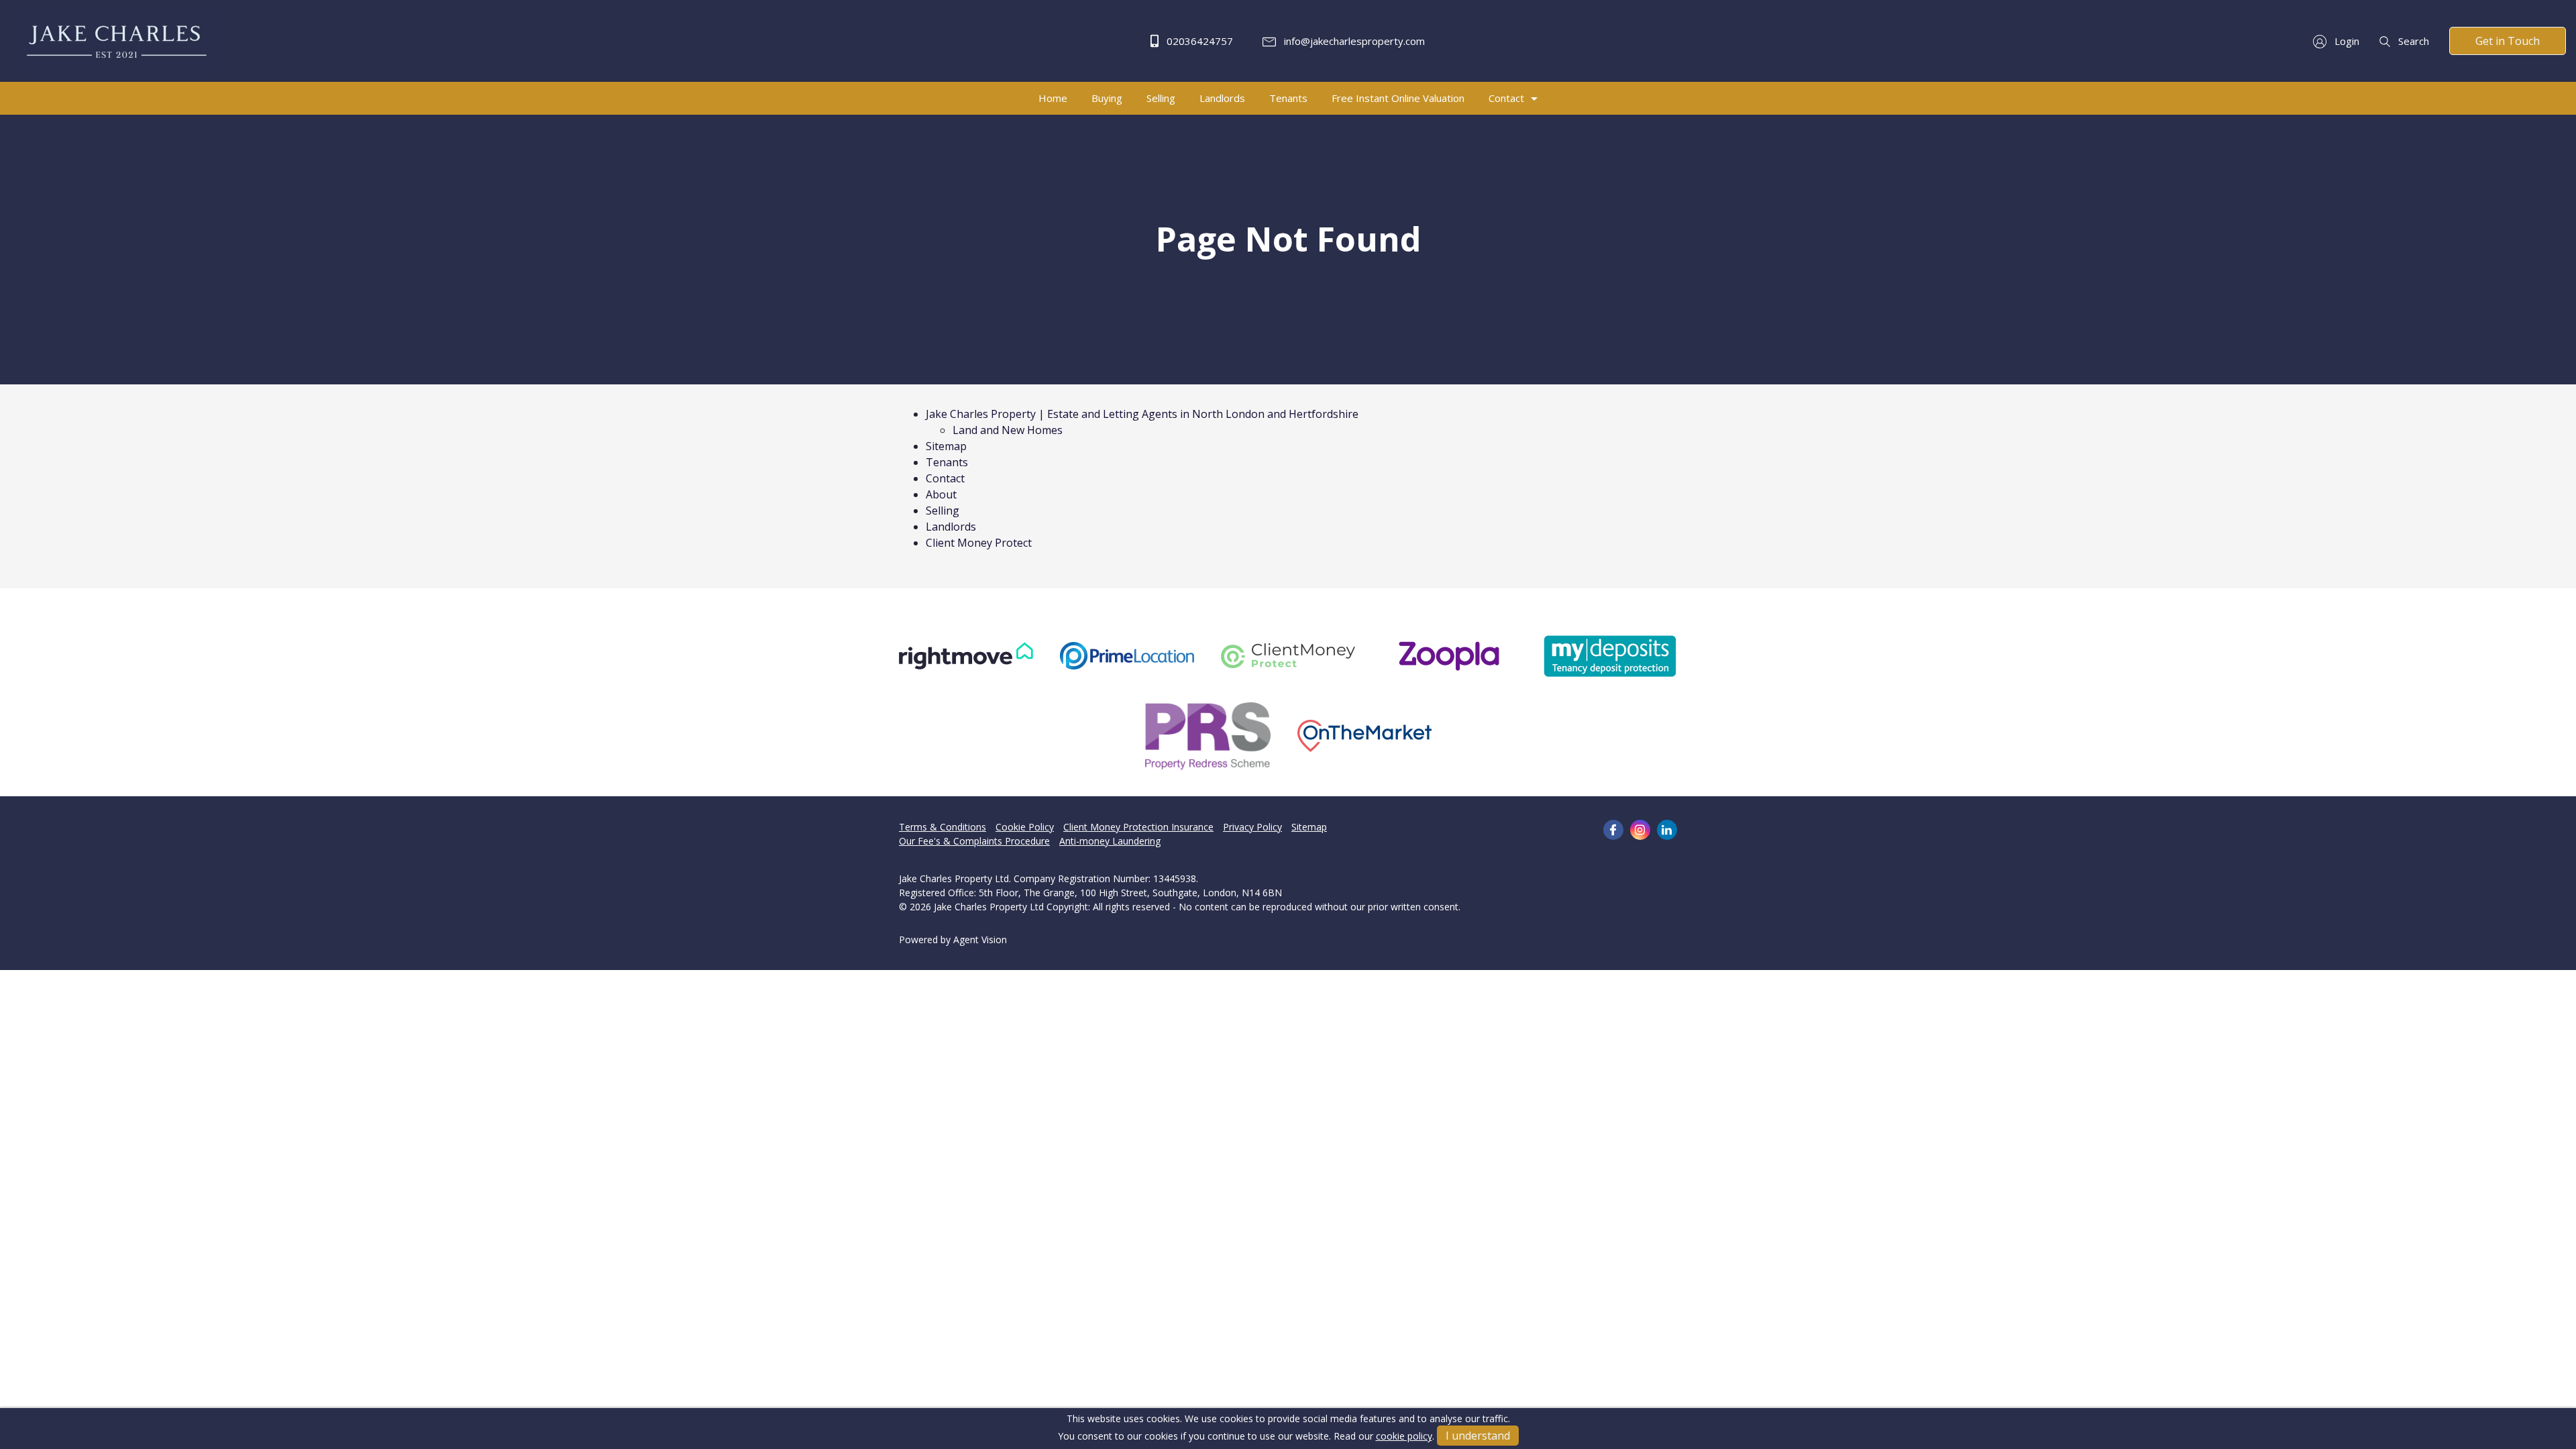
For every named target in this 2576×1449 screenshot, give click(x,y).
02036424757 (1198, 41)
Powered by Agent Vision (953, 940)
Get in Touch (2508, 41)
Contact (945, 478)
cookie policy (1404, 1436)
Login (2346, 41)
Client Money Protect (979, 543)
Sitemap (946, 446)
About (941, 494)
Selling (943, 511)
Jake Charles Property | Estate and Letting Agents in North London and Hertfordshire (1142, 414)
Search (2412, 41)
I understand (1478, 1436)
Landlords (951, 527)
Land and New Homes (1008, 430)
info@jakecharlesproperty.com (1353, 41)
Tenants (947, 462)
